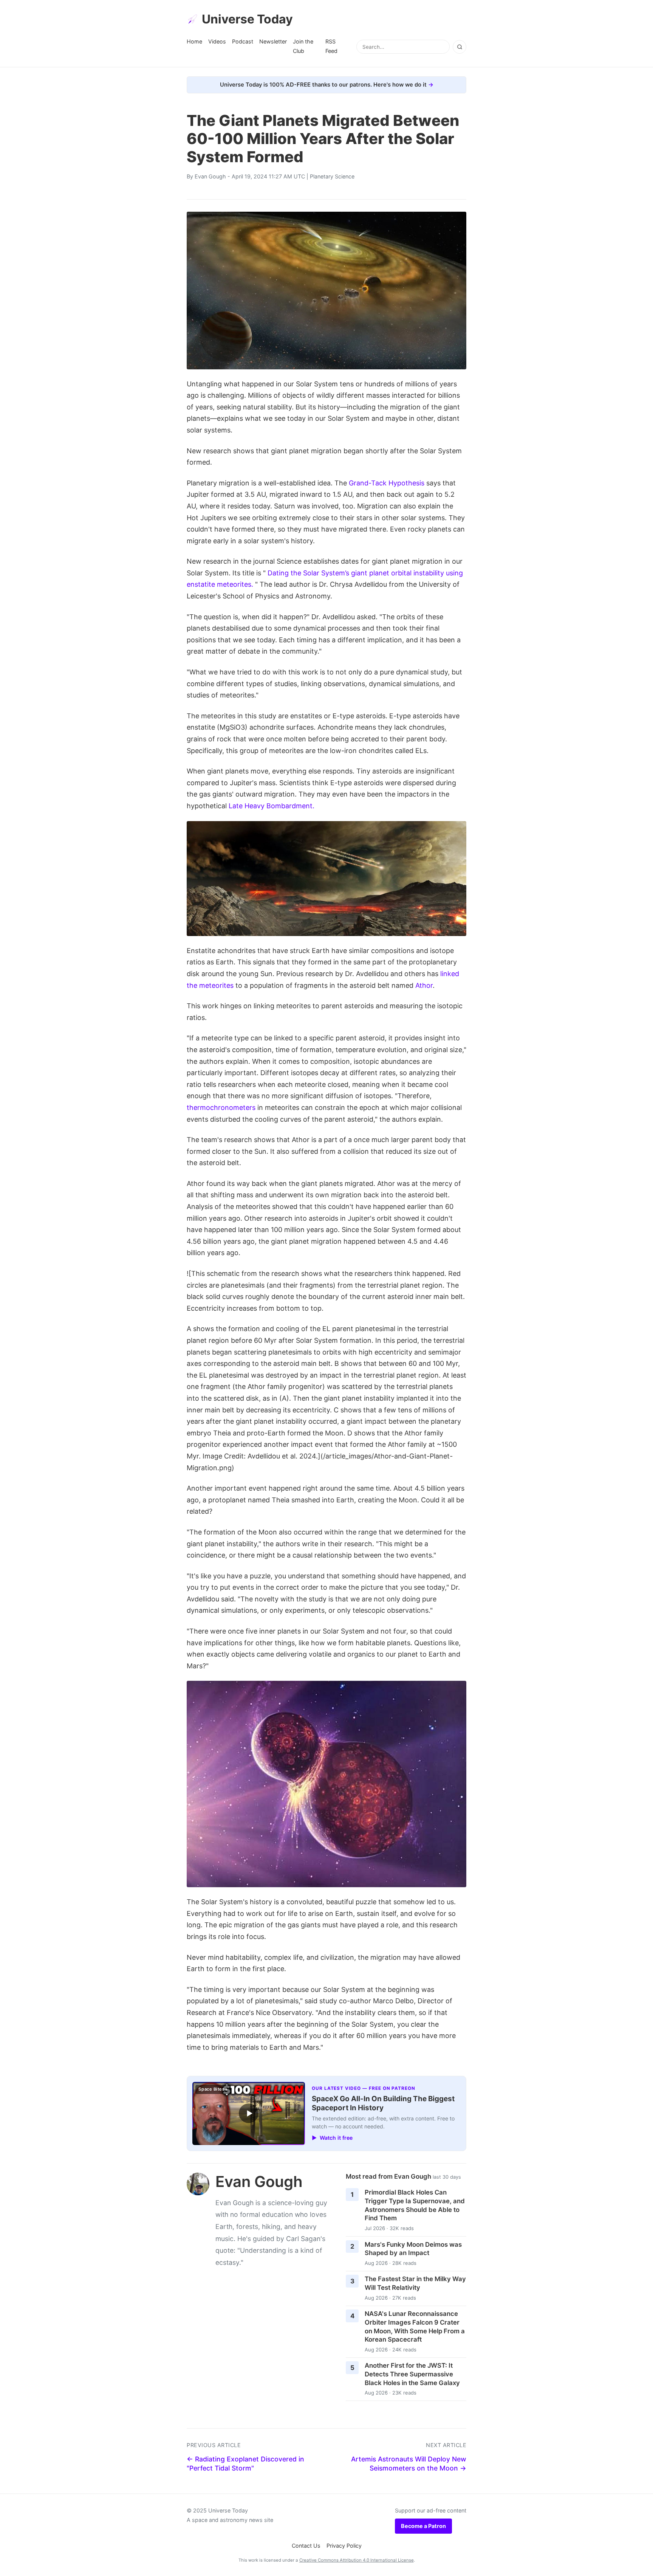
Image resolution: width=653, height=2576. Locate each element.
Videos (217, 41)
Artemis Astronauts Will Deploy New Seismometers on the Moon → (409, 2464)
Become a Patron (423, 2526)
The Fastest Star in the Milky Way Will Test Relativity (415, 2283)
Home (194, 41)
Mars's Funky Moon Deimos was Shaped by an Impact (413, 2249)
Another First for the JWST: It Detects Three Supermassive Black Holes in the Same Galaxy (412, 2374)
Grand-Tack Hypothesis (387, 483)
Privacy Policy (344, 2546)
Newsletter (273, 41)
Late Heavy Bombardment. (272, 806)
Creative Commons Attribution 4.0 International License (357, 2560)
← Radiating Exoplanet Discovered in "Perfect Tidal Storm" (245, 2464)
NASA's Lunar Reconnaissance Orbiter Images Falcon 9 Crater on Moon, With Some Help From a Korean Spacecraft (415, 2326)
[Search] (460, 47)
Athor (424, 985)
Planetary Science (332, 176)
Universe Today (247, 19)
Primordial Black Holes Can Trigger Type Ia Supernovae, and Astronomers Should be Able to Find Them (415, 2205)
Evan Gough (210, 176)
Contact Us (306, 2546)
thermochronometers (221, 1107)
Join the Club (303, 46)
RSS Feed (331, 46)
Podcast (243, 41)
